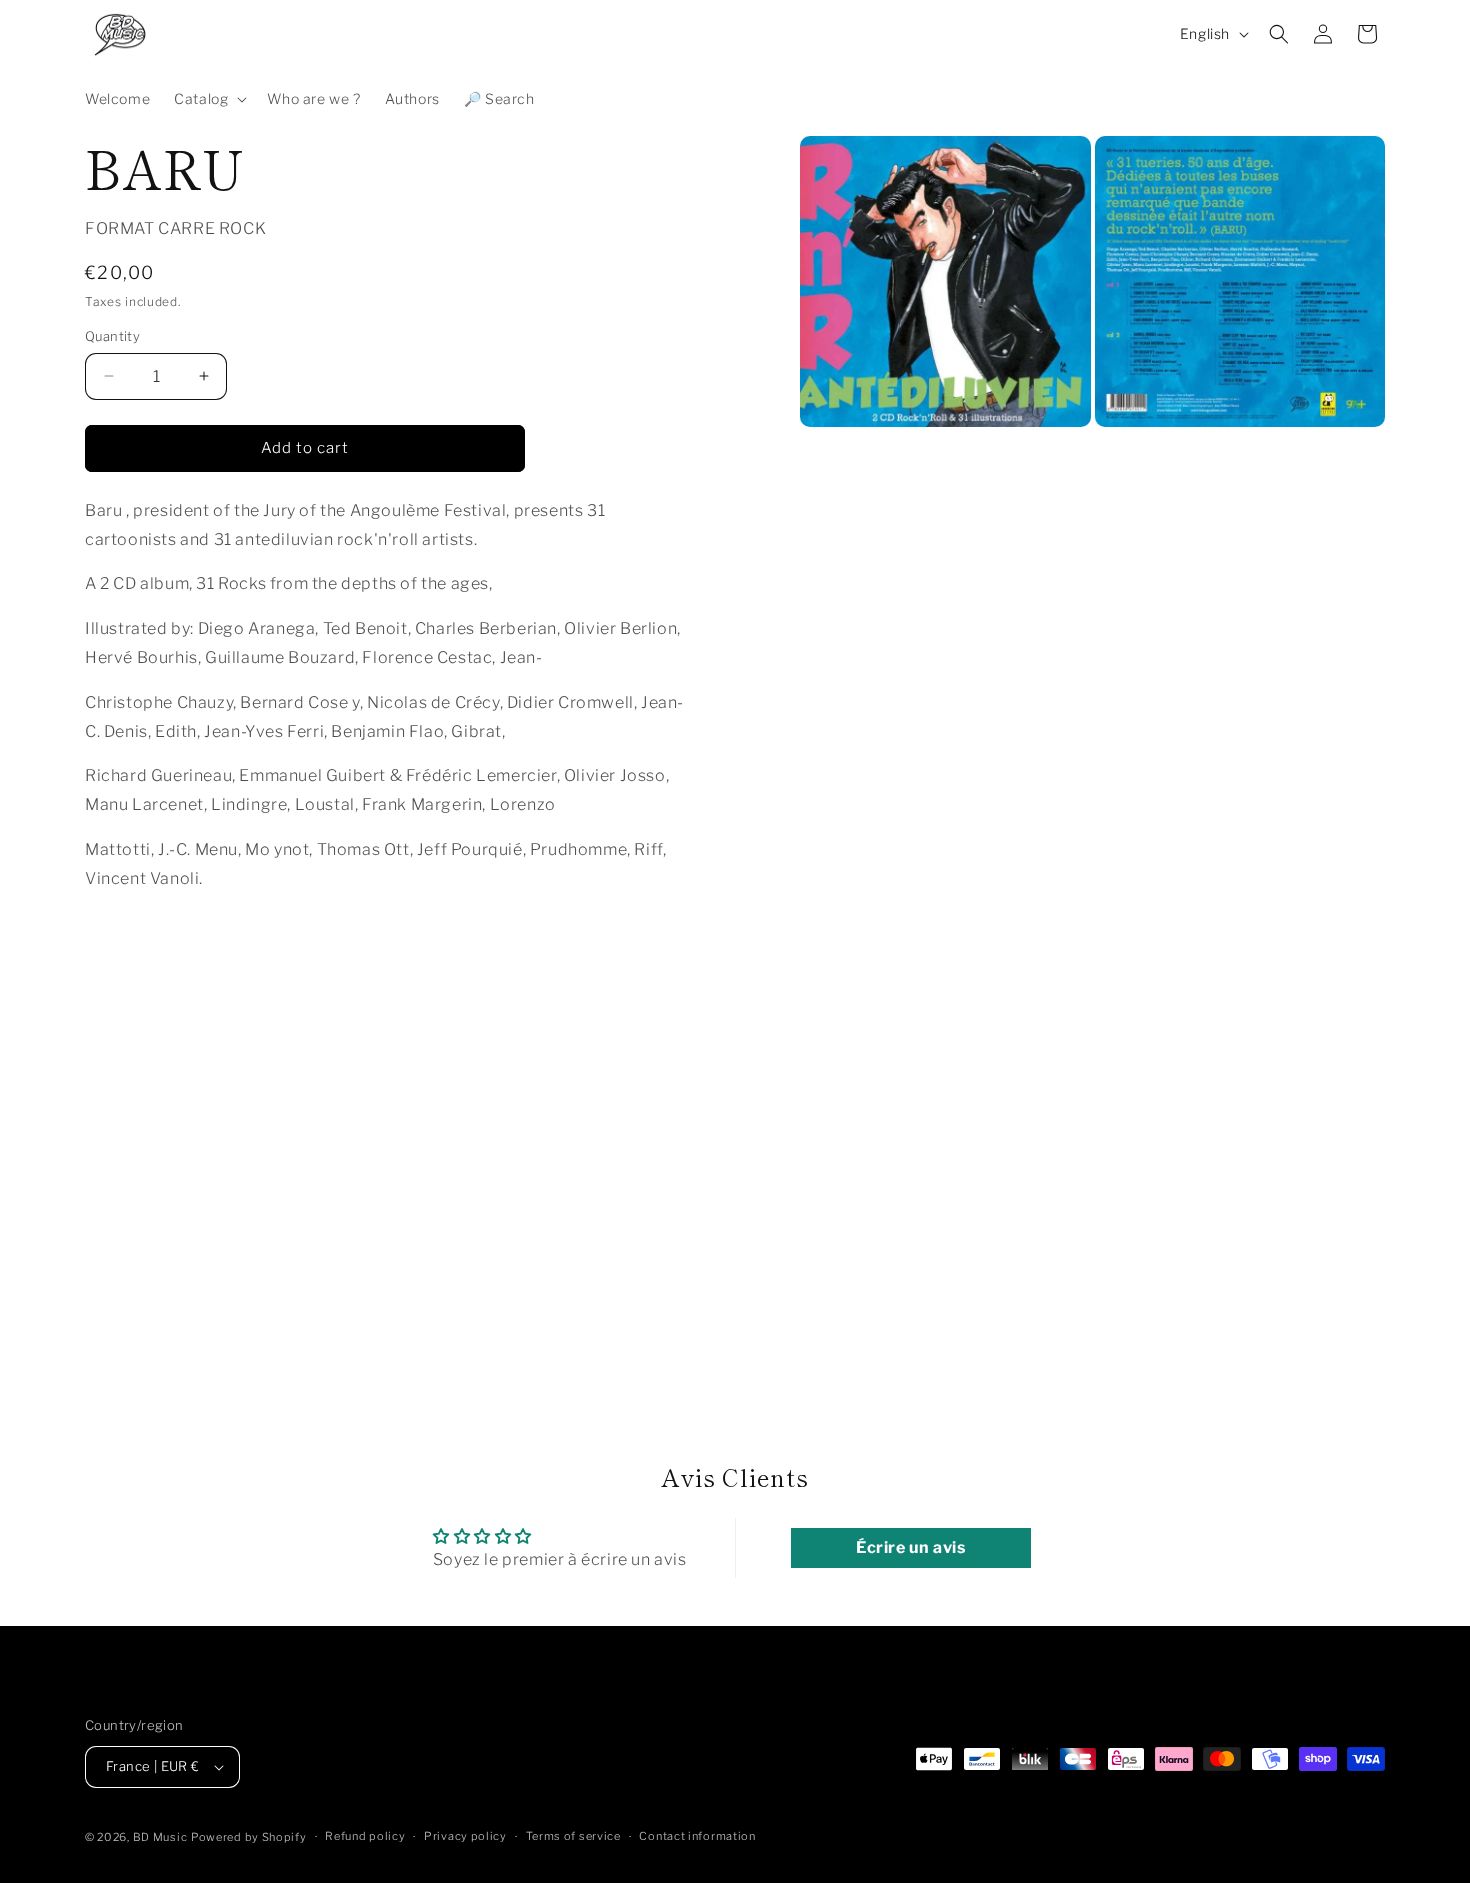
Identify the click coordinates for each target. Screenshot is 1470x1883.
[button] (208, 99)
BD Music (160, 1837)
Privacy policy (465, 1836)
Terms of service (573, 1836)
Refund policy (365, 1836)
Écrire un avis (910, 1547)
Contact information (697, 1836)
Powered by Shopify (249, 1837)
